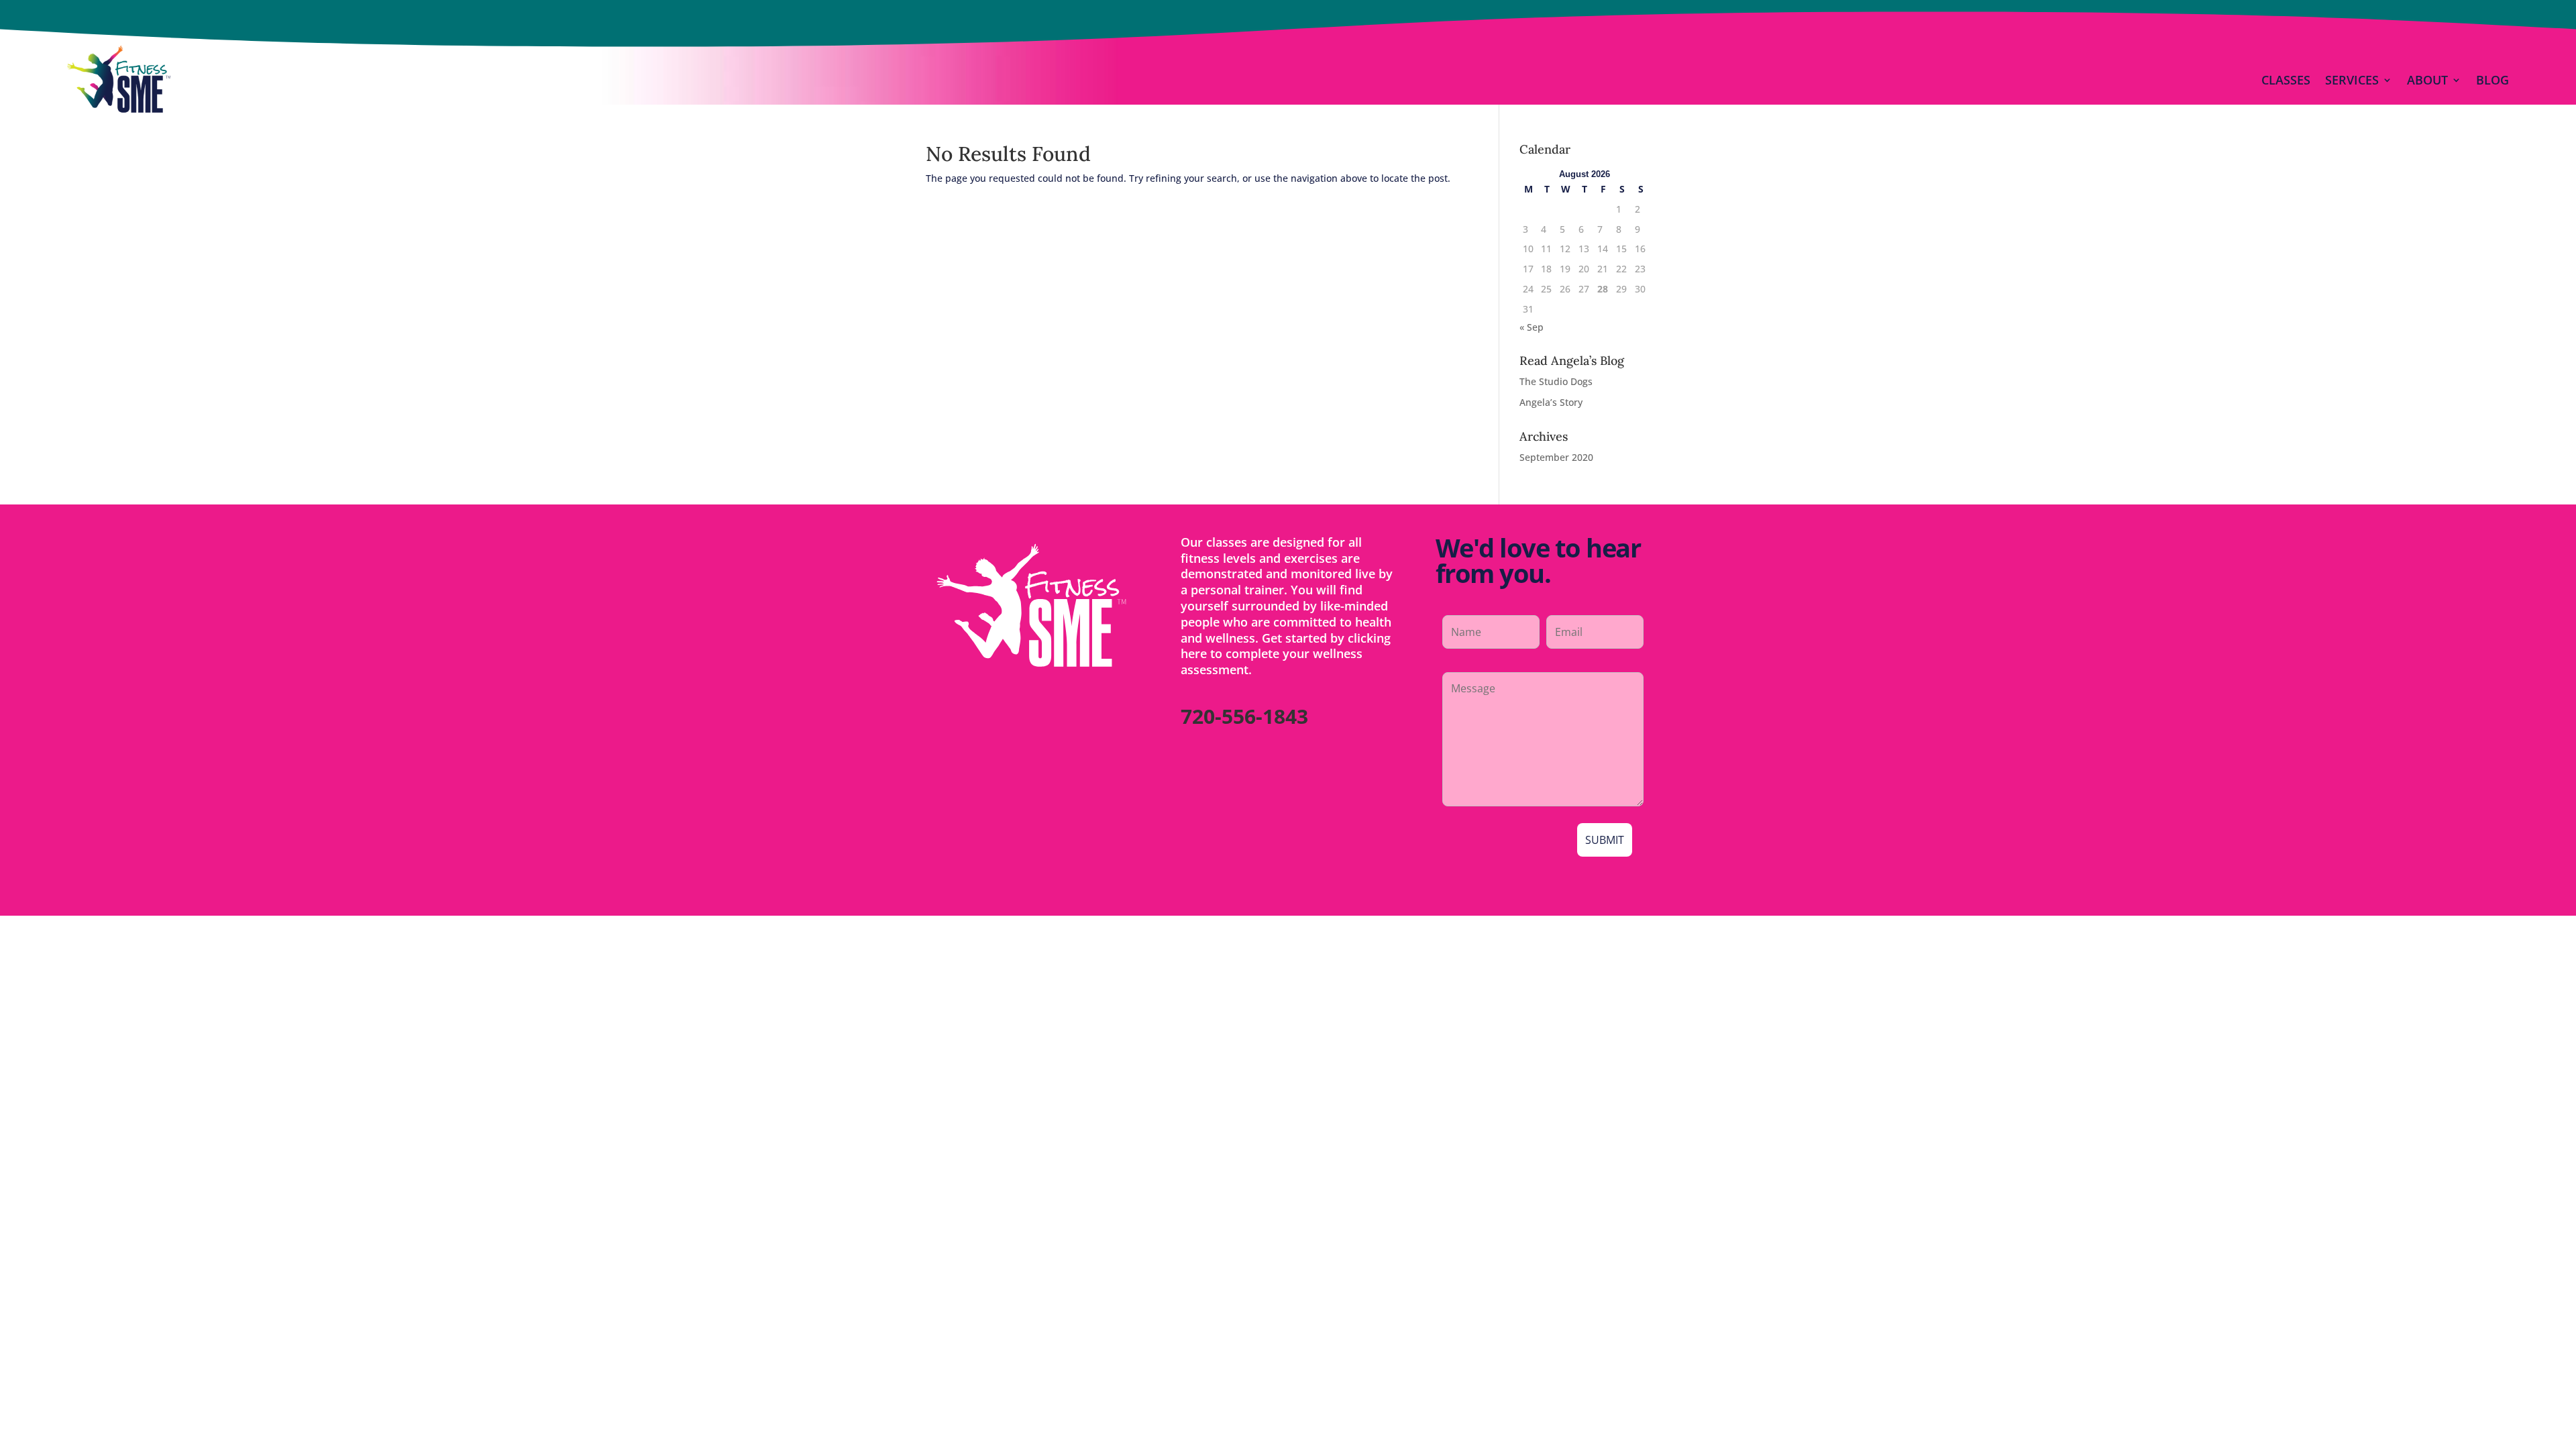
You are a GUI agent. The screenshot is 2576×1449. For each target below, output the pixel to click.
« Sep (1532, 327)
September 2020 (1556, 457)
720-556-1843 (1244, 716)
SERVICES (2352, 80)
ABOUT (2427, 80)
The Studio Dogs (1556, 381)
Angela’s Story (1551, 402)
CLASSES (2286, 80)
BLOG (2492, 80)
